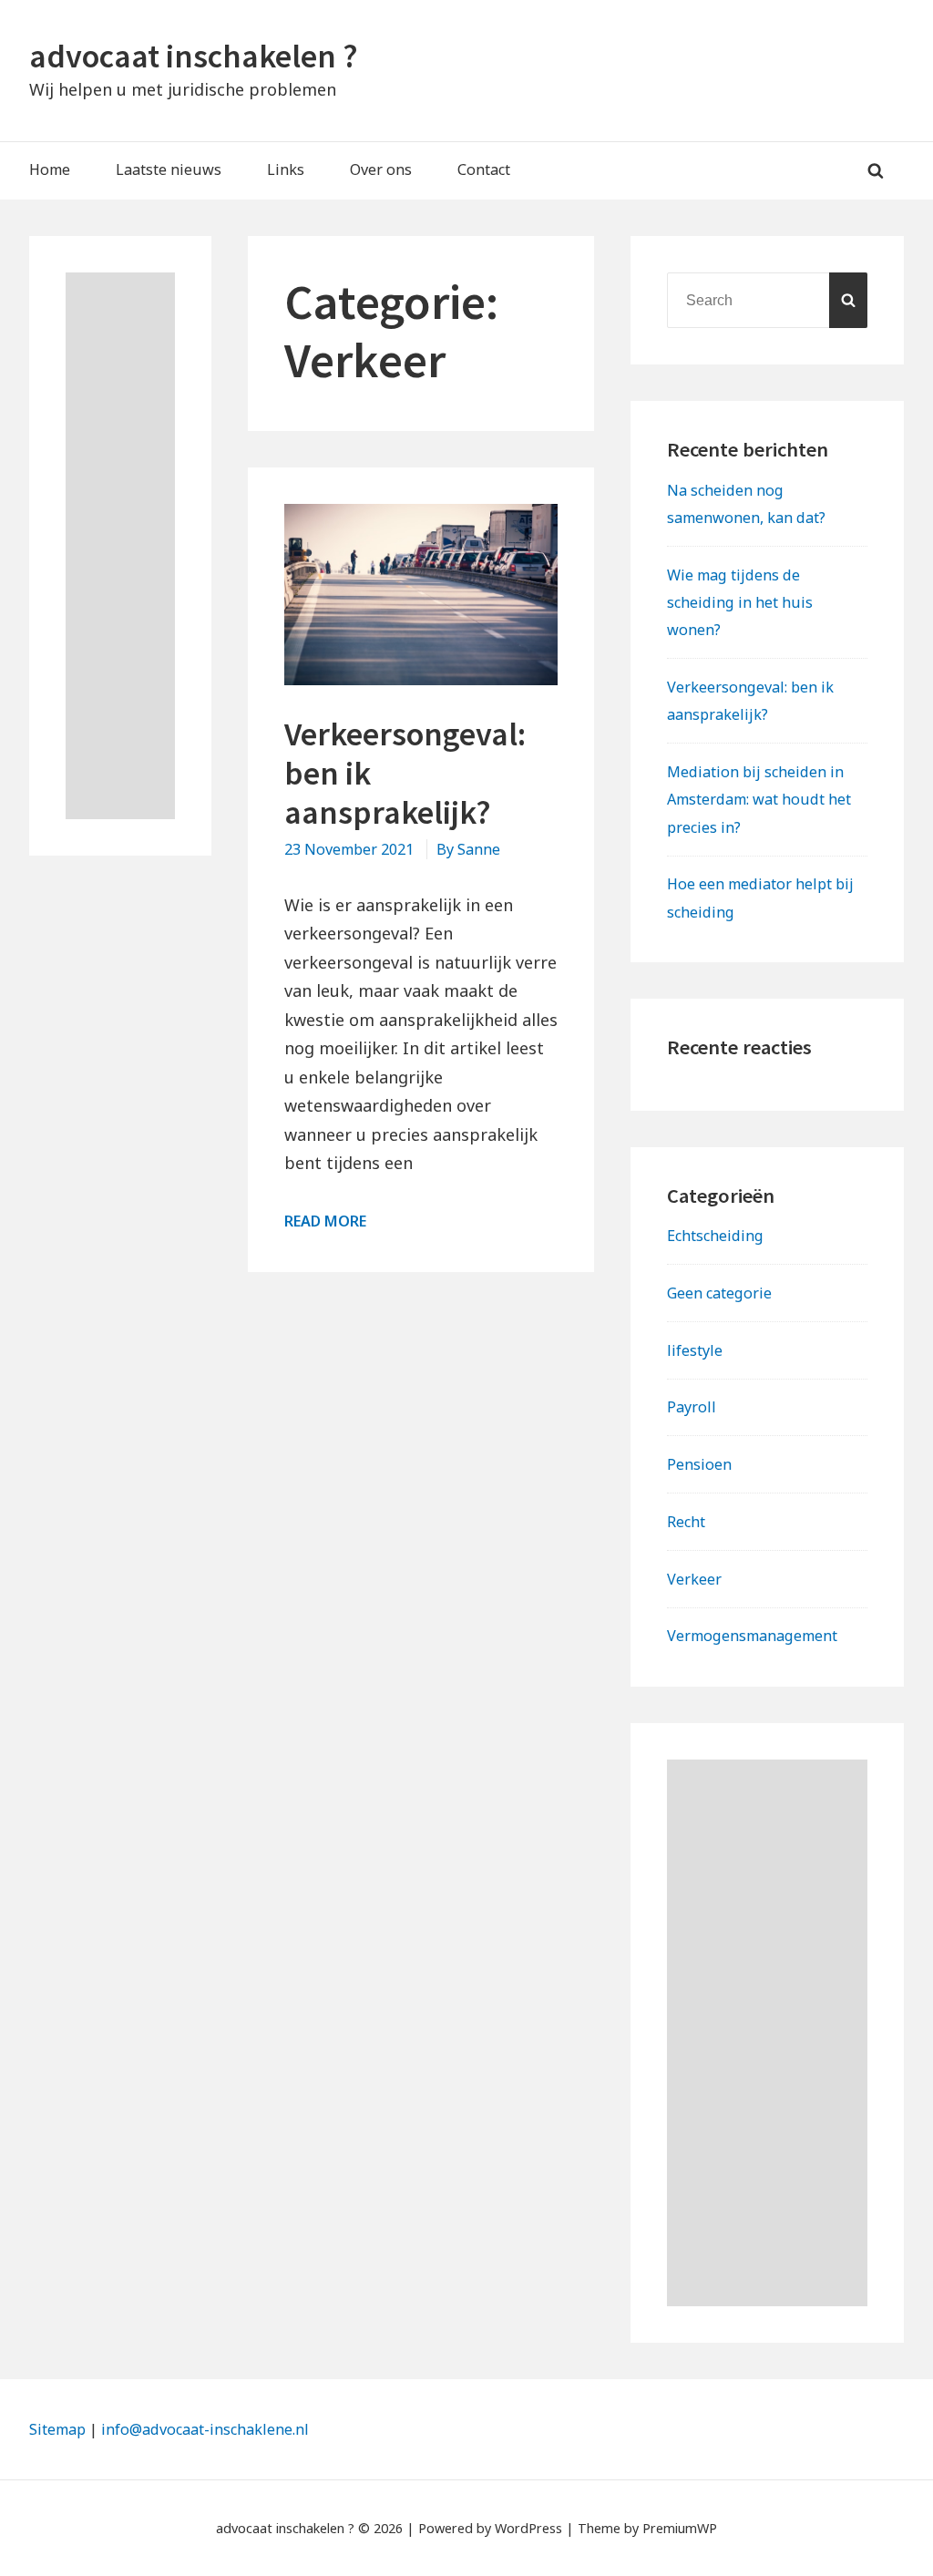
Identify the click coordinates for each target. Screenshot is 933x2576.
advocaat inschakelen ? (194, 56)
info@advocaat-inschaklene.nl (205, 2429)
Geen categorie (719, 1293)
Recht (686, 1522)
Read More (325, 1221)
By (468, 849)
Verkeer (694, 1579)
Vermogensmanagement (752, 1636)
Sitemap (57, 2429)
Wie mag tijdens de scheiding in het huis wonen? (740, 602)
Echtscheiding (715, 1236)
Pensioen (699, 1464)
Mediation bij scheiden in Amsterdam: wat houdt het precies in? (759, 799)
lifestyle (695, 1350)
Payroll (692, 1407)
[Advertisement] (120, 546)
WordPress (528, 2528)
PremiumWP (680, 2528)
